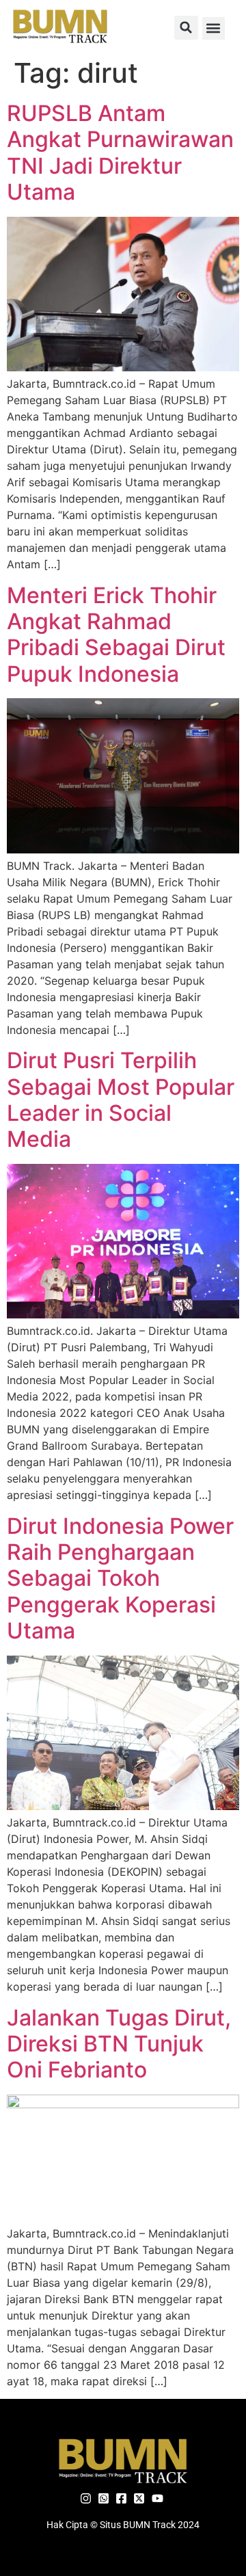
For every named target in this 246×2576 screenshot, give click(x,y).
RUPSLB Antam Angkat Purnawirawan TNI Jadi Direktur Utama (120, 152)
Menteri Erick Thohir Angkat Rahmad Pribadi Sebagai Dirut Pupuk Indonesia (116, 635)
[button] (186, 28)
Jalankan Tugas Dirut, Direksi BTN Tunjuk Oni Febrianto (119, 2044)
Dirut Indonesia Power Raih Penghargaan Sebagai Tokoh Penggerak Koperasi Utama (120, 1579)
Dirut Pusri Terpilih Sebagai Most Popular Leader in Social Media (121, 1100)
